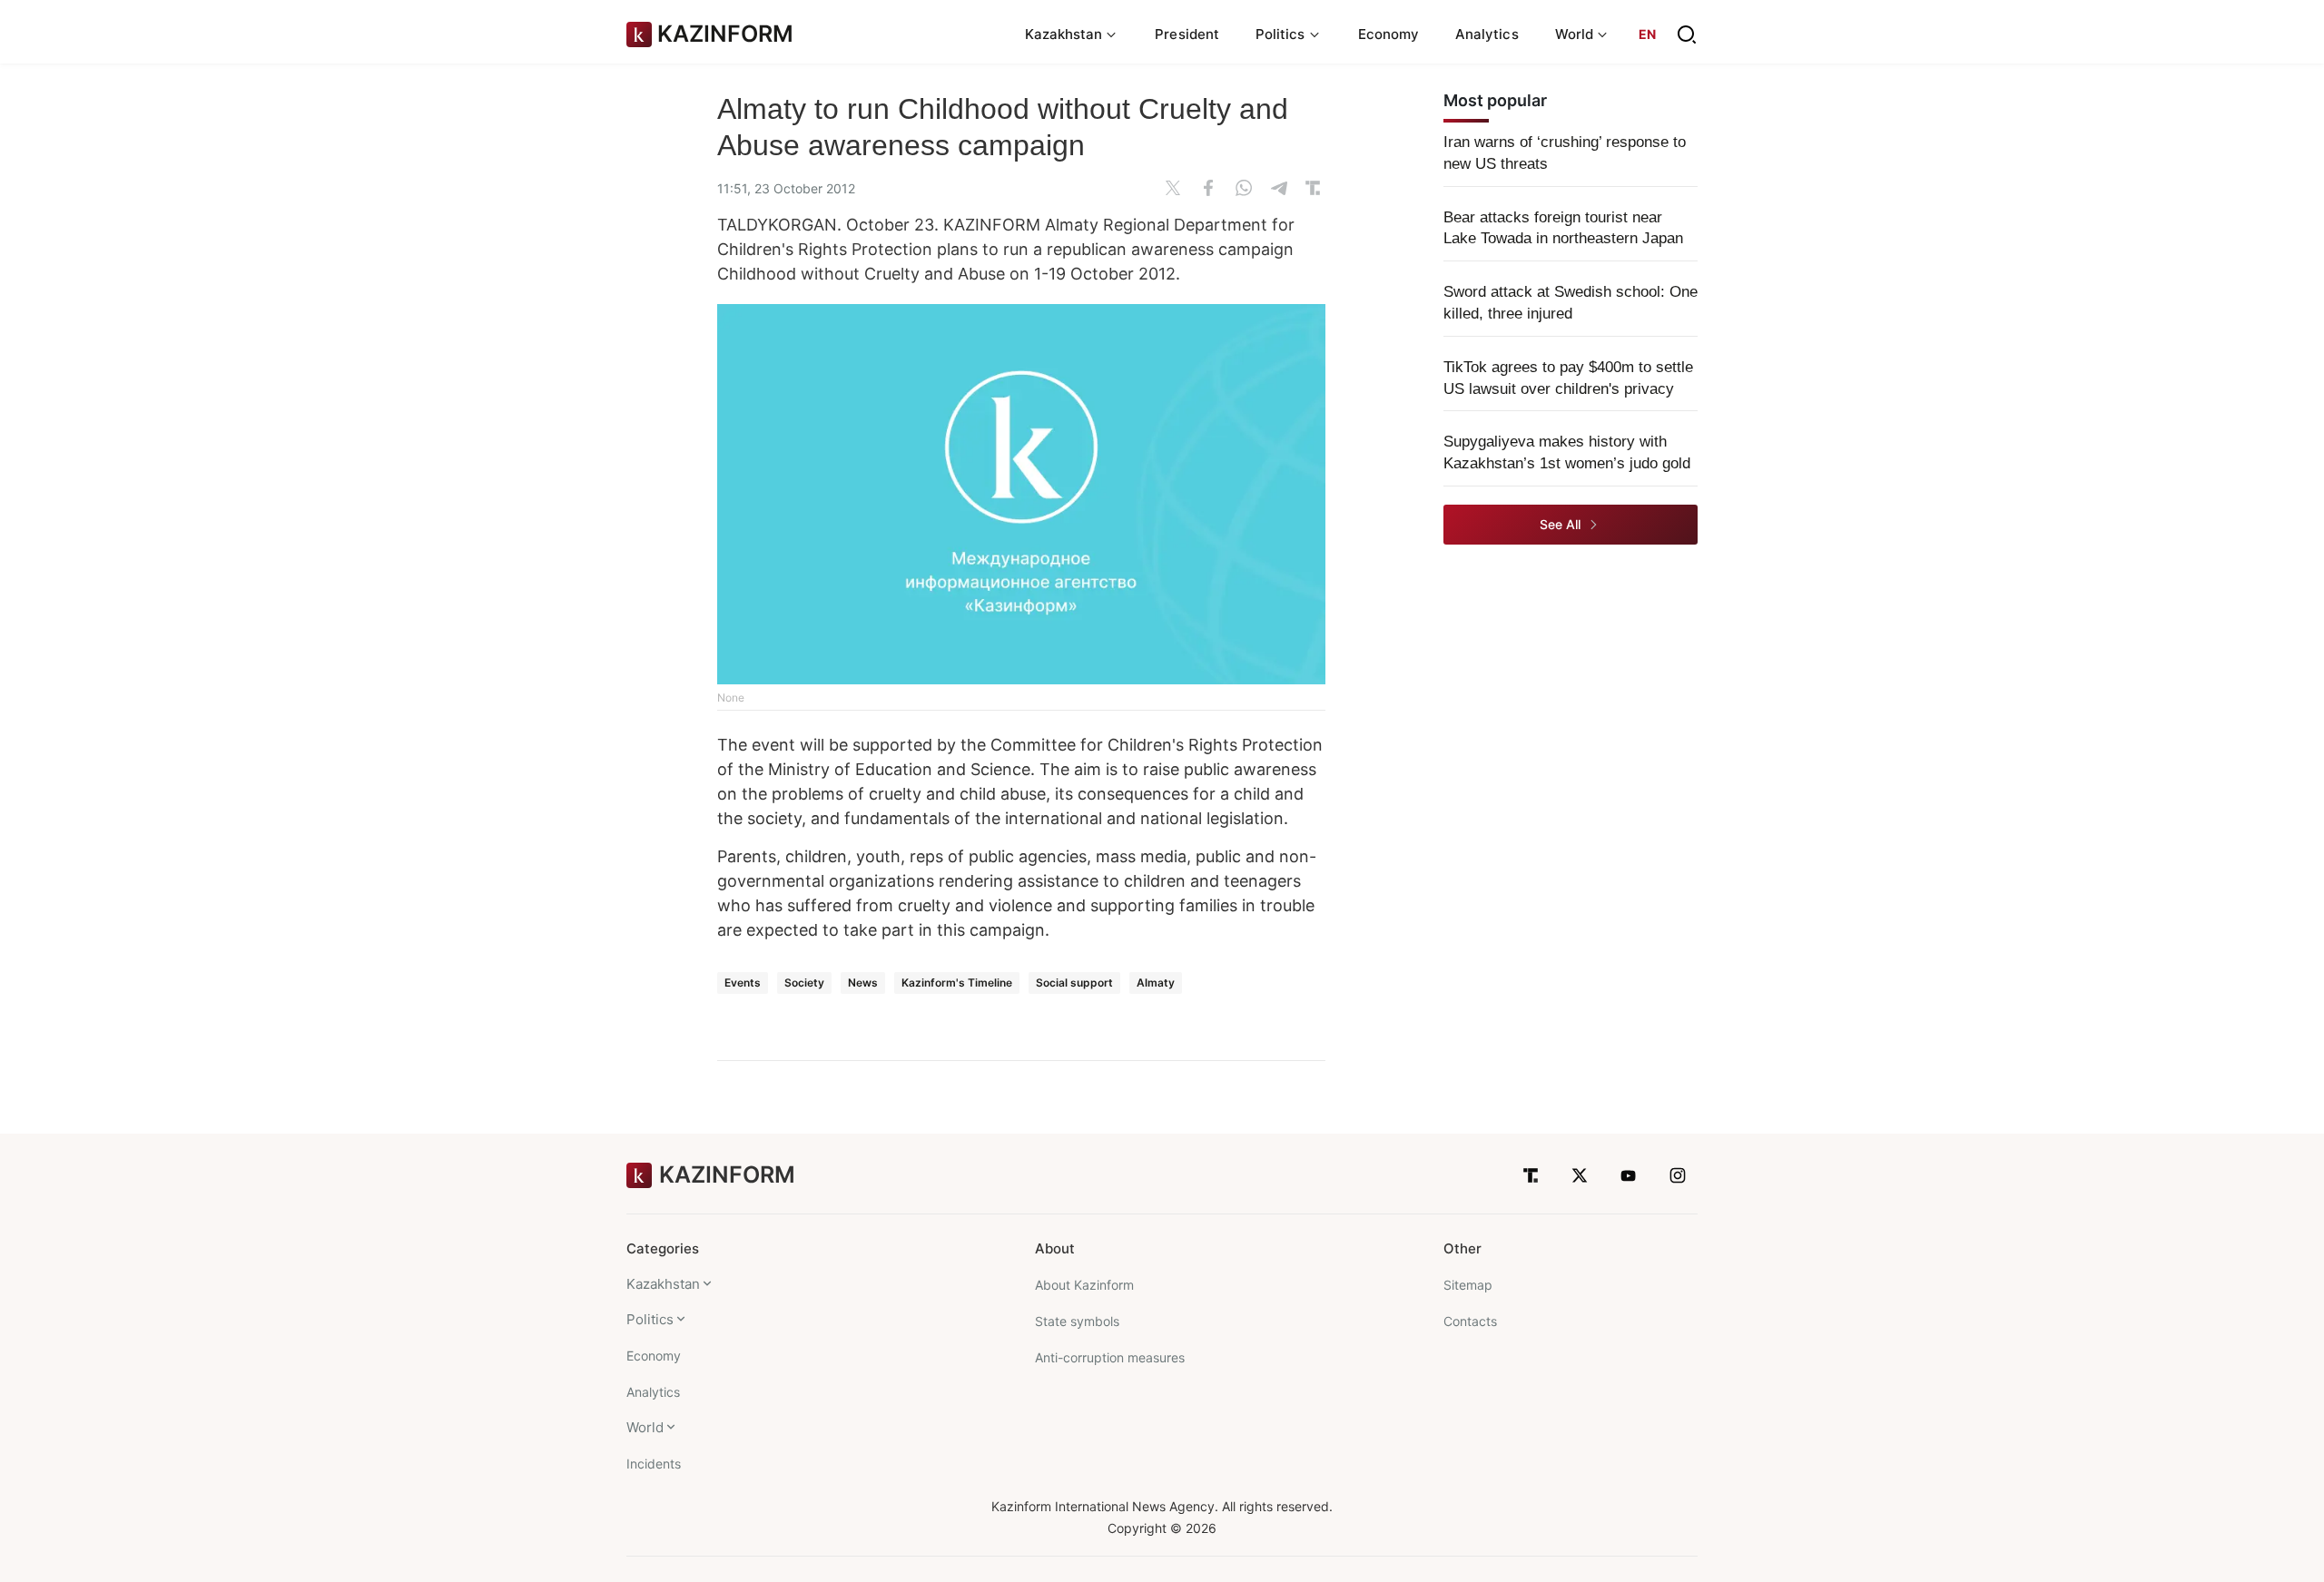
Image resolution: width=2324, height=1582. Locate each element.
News (863, 983)
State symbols (1077, 1321)
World (645, 1427)
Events (743, 983)
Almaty (1156, 983)
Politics (650, 1319)
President (1187, 34)
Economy (1389, 34)
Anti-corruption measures (1110, 1357)
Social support (1074, 983)
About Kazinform (1084, 1285)
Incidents (654, 1464)
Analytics (1487, 34)
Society (804, 983)
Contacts (1470, 1321)
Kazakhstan (663, 1284)
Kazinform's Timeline (957, 983)
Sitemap (1468, 1285)
